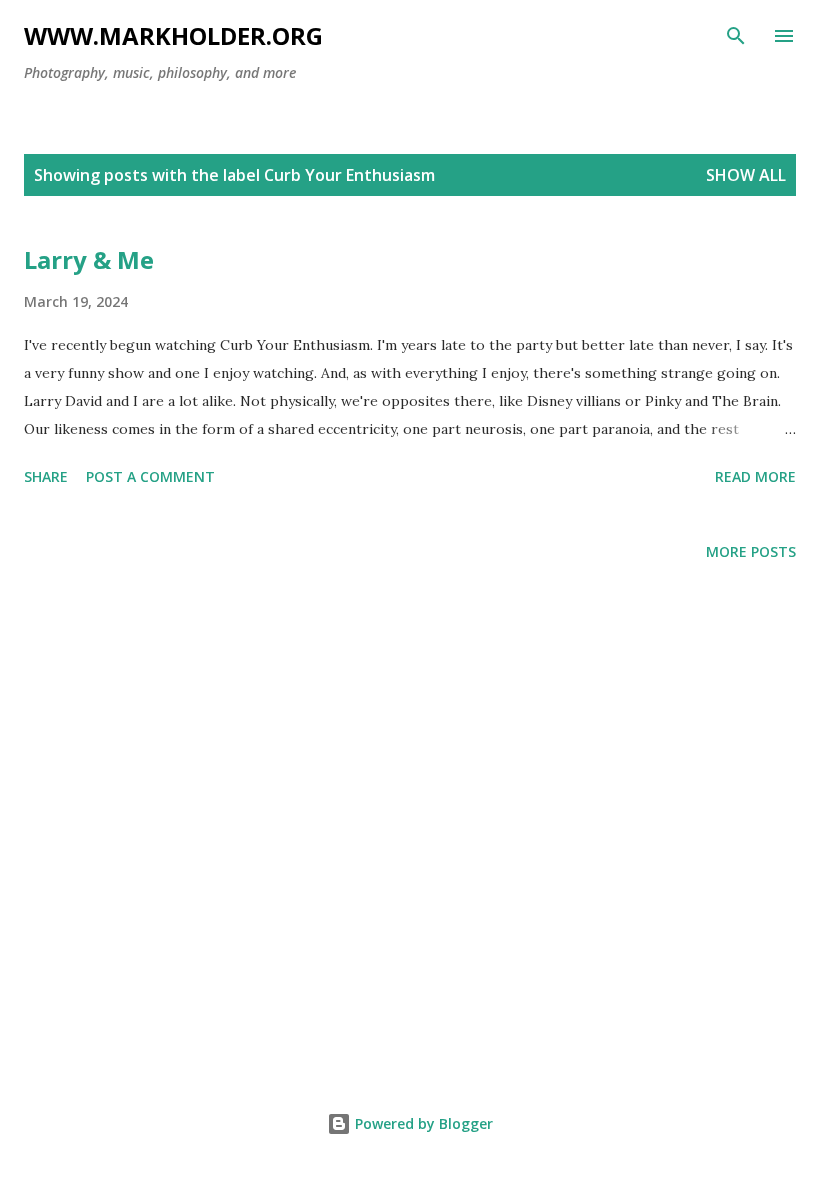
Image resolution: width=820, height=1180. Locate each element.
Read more (755, 476)
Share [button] (46, 476)
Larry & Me (89, 259)
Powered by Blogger (422, 1123)
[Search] (736, 36)
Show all (746, 175)
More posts (751, 551)
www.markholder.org (173, 35)
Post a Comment (150, 476)
